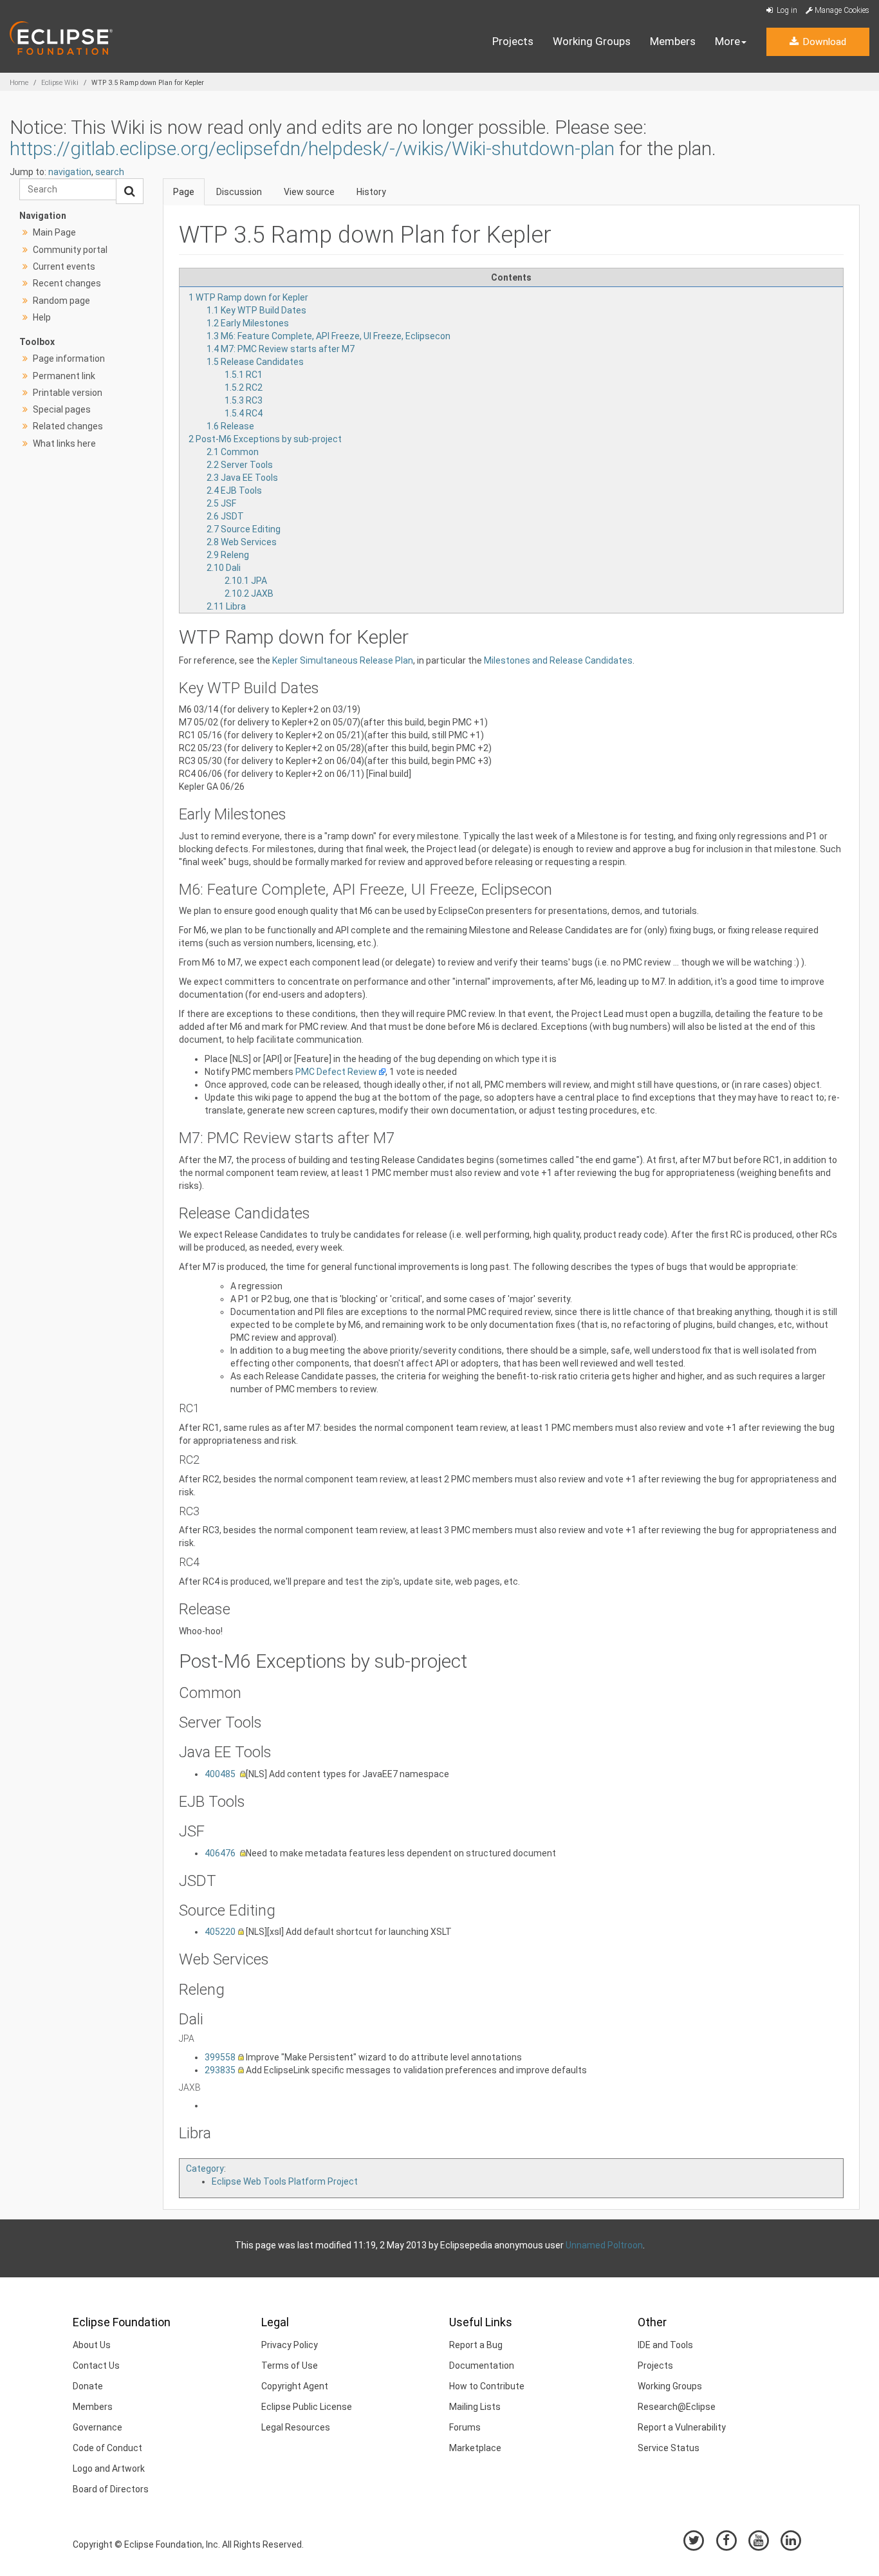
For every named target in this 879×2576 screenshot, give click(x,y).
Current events (64, 266)
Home (19, 83)
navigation (70, 172)
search (110, 172)
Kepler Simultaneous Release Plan (343, 660)
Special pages (62, 409)
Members (673, 41)
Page (184, 192)
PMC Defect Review (336, 1072)
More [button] (727, 41)
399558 (220, 2057)
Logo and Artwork (109, 2469)
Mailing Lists (475, 2407)
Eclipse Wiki (60, 83)
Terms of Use (290, 2366)
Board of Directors (111, 2489)
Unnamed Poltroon (604, 2245)
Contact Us (96, 2366)
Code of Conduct (107, 2448)
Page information (69, 359)
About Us (92, 2345)
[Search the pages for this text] (130, 191)
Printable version (68, 393)
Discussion (239, 192)
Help (42, 317)
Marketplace (475, 2448)
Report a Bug (476, 2345)
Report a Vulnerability (682, 2427)
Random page (61, 301)
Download (823, 42)
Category (205, 2169)
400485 (221, 1774)
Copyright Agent (295, 2386)
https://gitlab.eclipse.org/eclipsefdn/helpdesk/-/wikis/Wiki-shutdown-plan (312, 148)
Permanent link (64, 376)
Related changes (68, 426)
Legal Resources (296, 2427)
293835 (220, 2070)
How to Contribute (487, 2386)
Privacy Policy (290, 2345)
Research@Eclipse (677, 2407)
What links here (64, 443)
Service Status (669, 2448)
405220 (220, 1932)
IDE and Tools (665, 2345)
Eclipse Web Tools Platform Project (285, 2181)
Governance (97, 2427)
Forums (465, 2427)
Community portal (70, 250)
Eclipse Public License (307, 2407)
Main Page (54, 232)
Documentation (482, 2366)
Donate (88, 2386)
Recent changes (67, 283)
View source (309, 192)
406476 (221, 1853)
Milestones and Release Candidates (558, 660)
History (371, 192)
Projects (513, 41)
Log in (786, 10)
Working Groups (592, 41)
